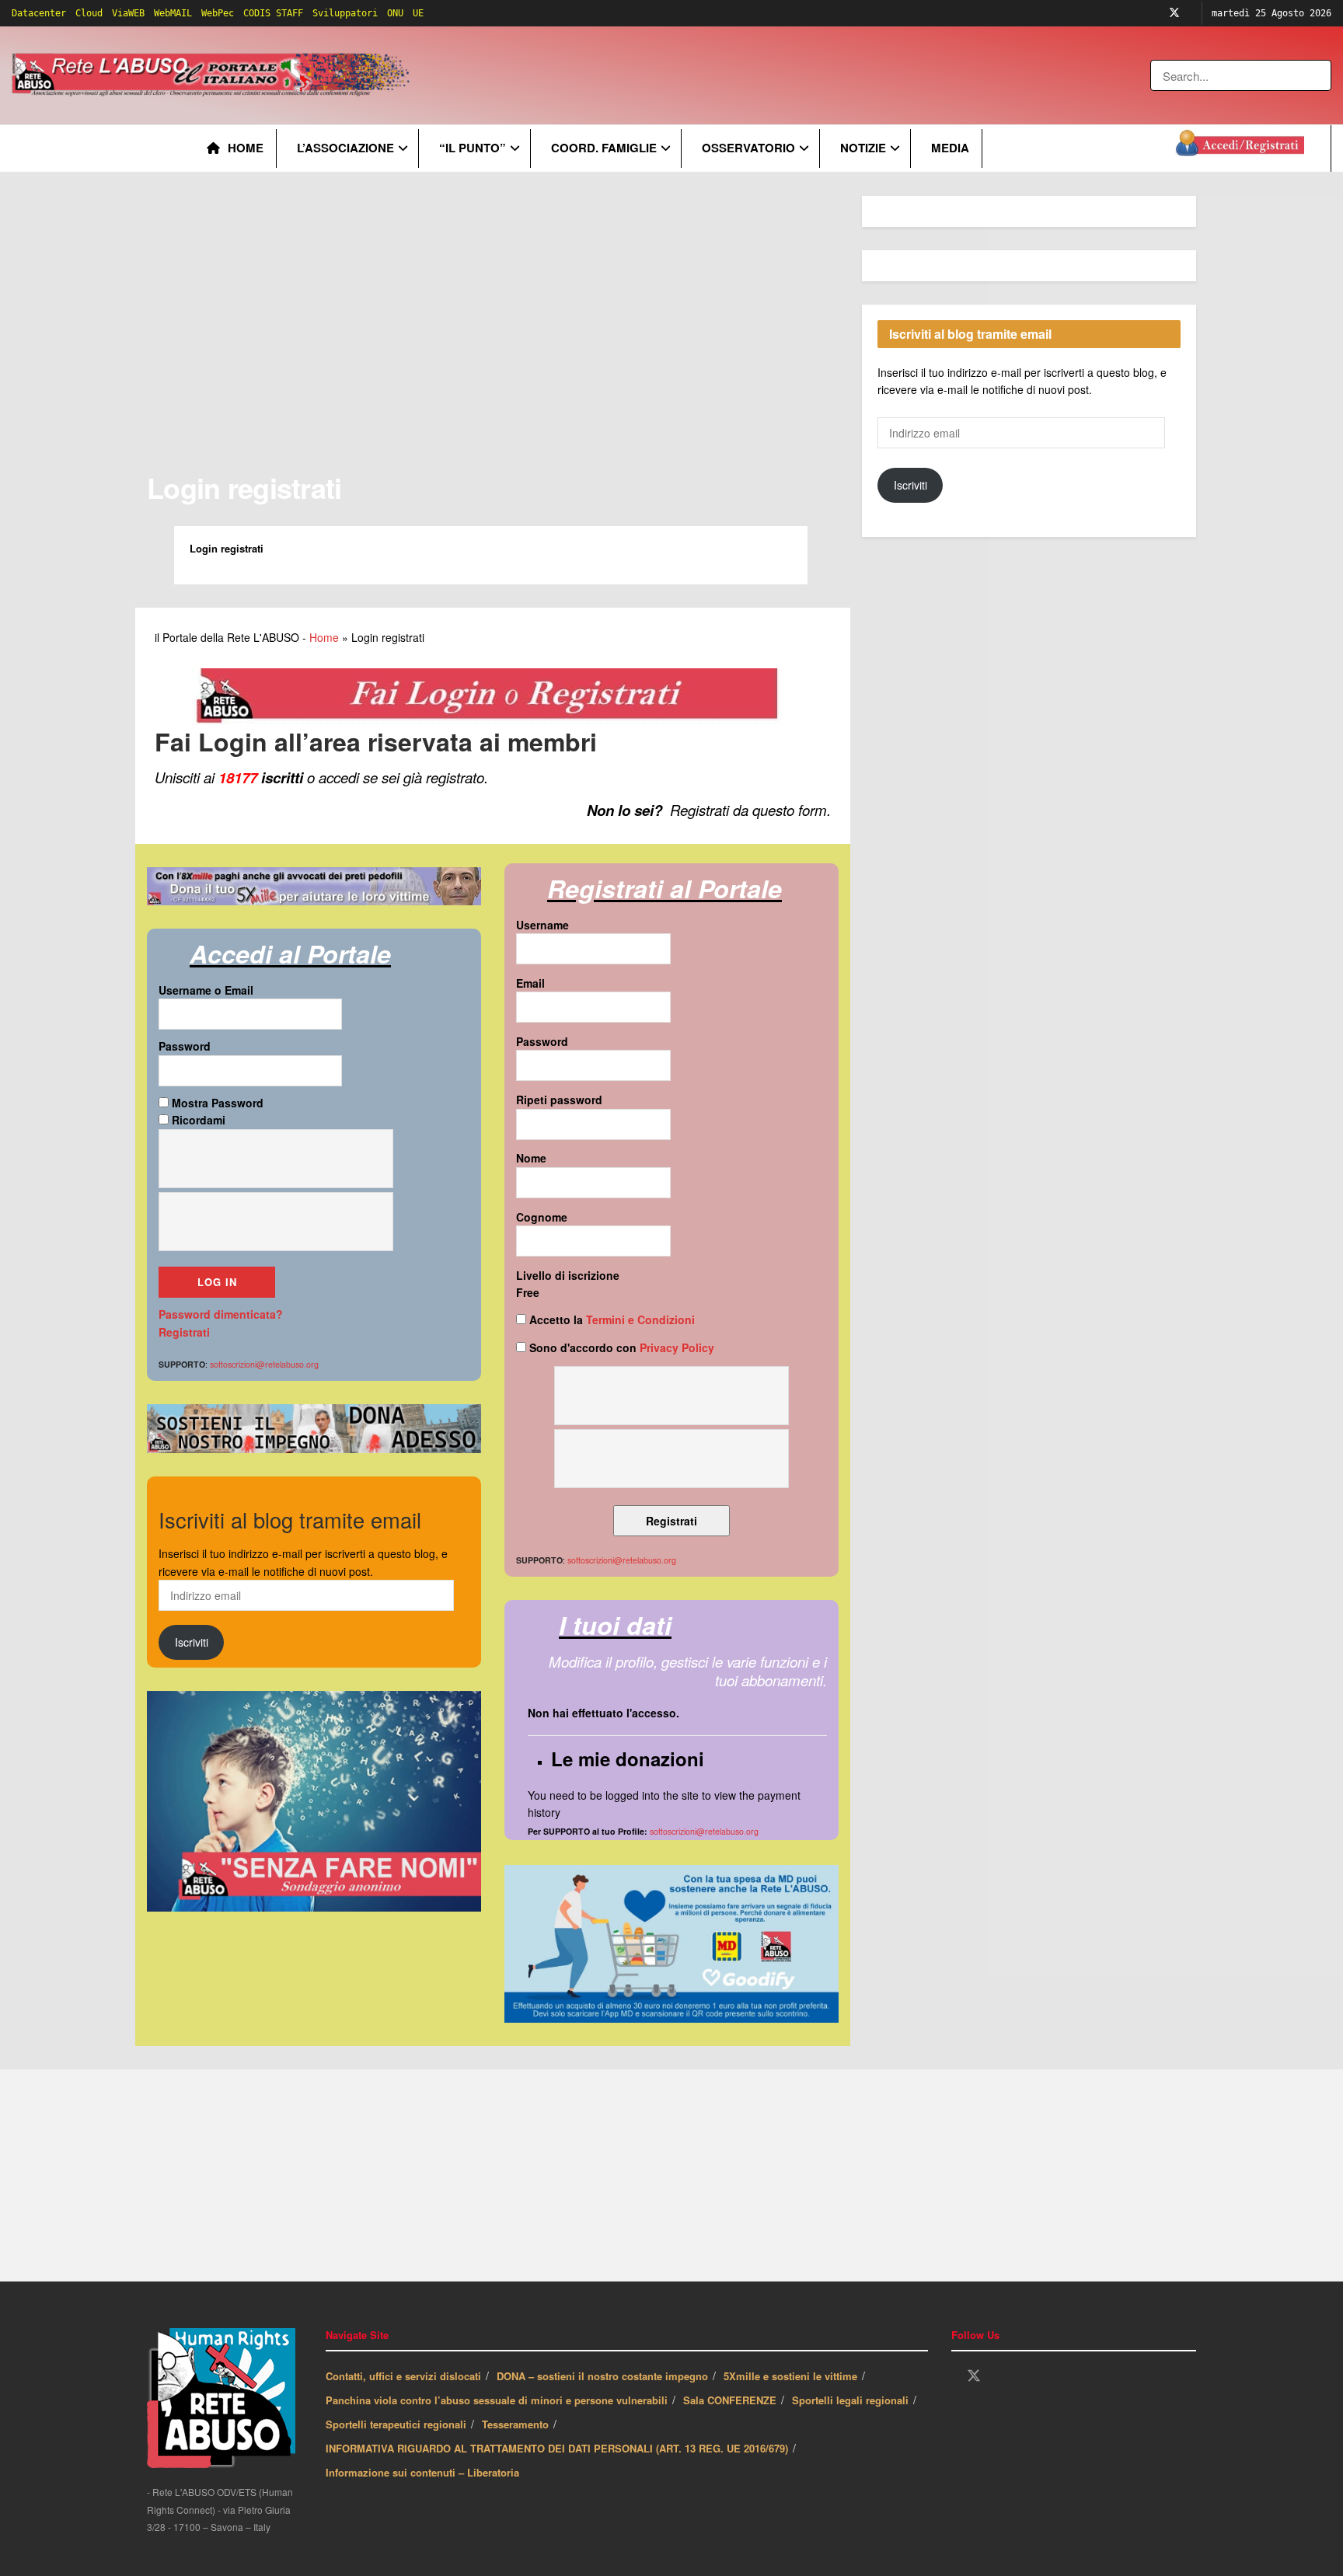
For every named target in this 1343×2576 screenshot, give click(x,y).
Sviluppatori (345, 13)
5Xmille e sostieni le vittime (790, 2376)
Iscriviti (192, 1642)
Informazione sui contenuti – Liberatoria (422, 2472)
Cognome (542, 1217)
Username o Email (206, 990)
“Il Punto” (473, 148)
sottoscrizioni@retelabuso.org (704, 1831)
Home (246, 148)
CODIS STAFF (273, 13)
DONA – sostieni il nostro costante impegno (602, 2376)
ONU (395, 13)
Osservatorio (748, 148)
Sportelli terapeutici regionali (396, 2424)
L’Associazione (345, 148)
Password (185, 1046)
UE (418, 13)
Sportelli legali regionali (850, 2400)
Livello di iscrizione (568, 1275)
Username (542, 925)
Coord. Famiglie (604, 148)
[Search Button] (1321, 75)
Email (530, 983)
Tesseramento (515, 2424)
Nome (531, 1158)
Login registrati (244, 487)
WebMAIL (173, 13)
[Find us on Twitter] (1174, 13)
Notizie (863, 148)
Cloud (89, 13)
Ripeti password (559, 1100)
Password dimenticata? (221, 1314)
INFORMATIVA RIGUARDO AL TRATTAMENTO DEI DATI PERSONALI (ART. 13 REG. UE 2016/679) (557, 2448)
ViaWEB (128, 13)
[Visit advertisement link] (728, 75)
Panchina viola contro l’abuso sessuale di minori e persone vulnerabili (497, 2400)
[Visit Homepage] (213, 75)
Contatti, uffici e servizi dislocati (403, 2376)
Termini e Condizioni (640, 1319)
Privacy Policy (677, 1347)
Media (950, 148)
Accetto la (610, 1319)
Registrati (184, 1332)
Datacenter (39, 13)
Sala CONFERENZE (730, 2400)
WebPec (218, 13)
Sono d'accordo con (620, 1347)
